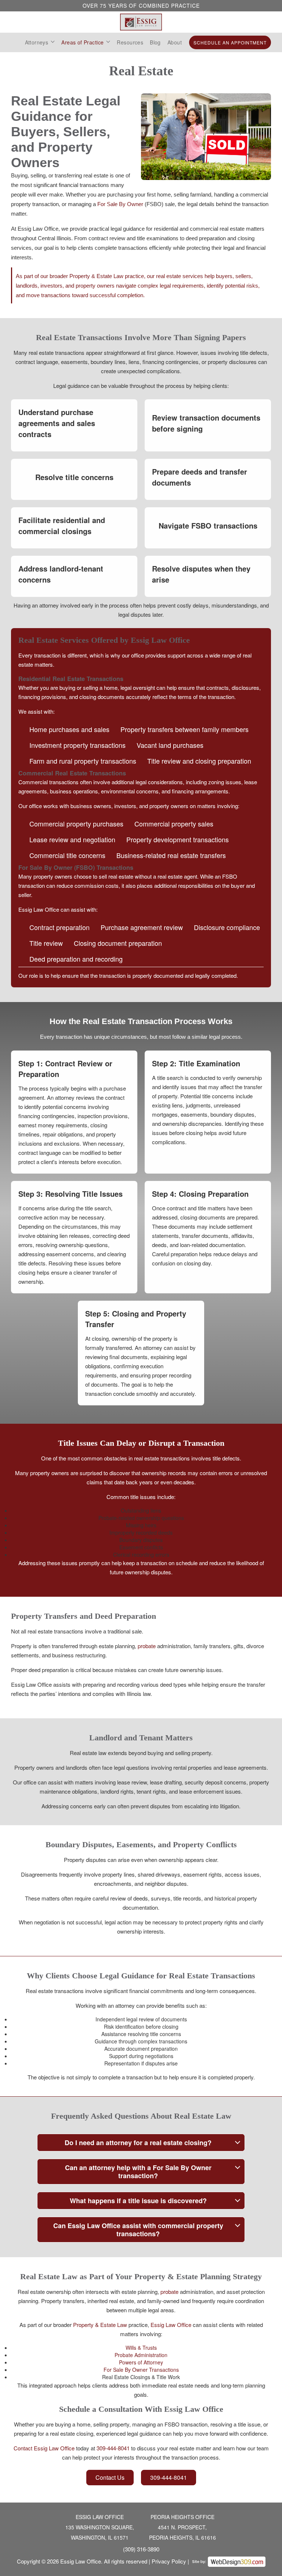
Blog (155, 42)
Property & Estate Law (100, 2325)
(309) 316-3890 (141, 2549)
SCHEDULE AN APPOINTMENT (230, 42)
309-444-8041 (113, 2448)
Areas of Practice (82, 42)
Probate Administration (141, 2355)
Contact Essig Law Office (44, 2448)
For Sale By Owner (120, 204)
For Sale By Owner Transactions (141, 2370)
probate (147, 1646)
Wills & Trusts (141, 2348)
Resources (130, 42)
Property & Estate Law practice (107, 276)
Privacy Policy (169, 2561)
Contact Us (110, 2477)
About (175, 42)
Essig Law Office (171, 2325)
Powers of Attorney (141, 2362)
